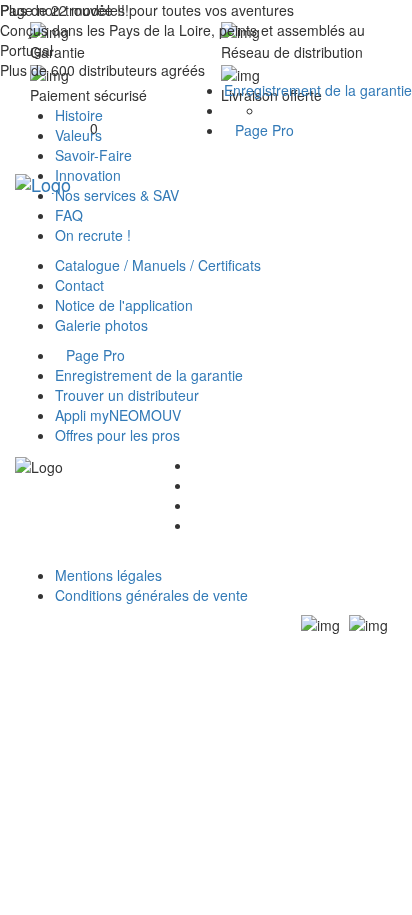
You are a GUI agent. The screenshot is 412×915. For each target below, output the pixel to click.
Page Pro (264, 130)
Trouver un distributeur (127, 395)
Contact (79, 285)
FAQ (69, 215)
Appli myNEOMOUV (118, 415)
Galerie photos (101, 325)
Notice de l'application (124, 305)
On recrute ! (93, 235)
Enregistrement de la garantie (318, 90)
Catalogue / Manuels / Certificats (158, 265)
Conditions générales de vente (151, 595)
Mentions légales (108, 575)
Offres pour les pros (117, 435)
